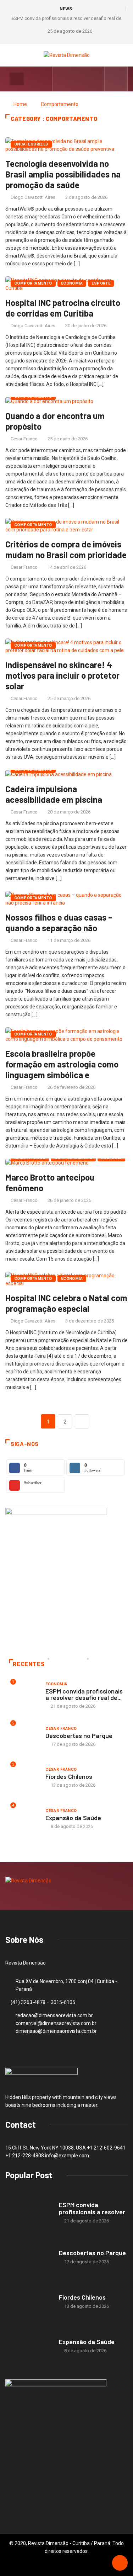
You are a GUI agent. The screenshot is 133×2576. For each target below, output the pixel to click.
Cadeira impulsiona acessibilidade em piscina (54, 794)
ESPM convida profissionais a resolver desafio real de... (84, 1694)
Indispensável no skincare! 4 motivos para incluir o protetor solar (62, 675)
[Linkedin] (95, 79)
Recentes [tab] (29, 1664)
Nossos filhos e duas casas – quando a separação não (59, 923)
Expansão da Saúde (73, 1818)
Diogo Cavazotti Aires (33, 197)
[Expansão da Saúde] (29, 2346)
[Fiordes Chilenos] (29, 2302)
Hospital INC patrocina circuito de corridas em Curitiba (63, 308)
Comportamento (60, 104)
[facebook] (62, 79)
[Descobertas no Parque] (29, 2257)
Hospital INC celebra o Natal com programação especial (66, 1303)
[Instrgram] (73, 79)
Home (20, 104)
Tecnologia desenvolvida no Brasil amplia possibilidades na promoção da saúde (63, 174)
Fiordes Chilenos (69, 1776)
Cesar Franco (24, 439)
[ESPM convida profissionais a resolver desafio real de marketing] (29, 2213)
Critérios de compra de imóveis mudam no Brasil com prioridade (66, 549)
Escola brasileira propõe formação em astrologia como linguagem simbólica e (62, 1064)
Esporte (101, 283)
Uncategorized (31, 144)
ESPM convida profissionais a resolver (92, 2208)
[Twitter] (84, 79)
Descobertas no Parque (79, 1735)
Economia (72, 283)
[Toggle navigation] (17, 79)
